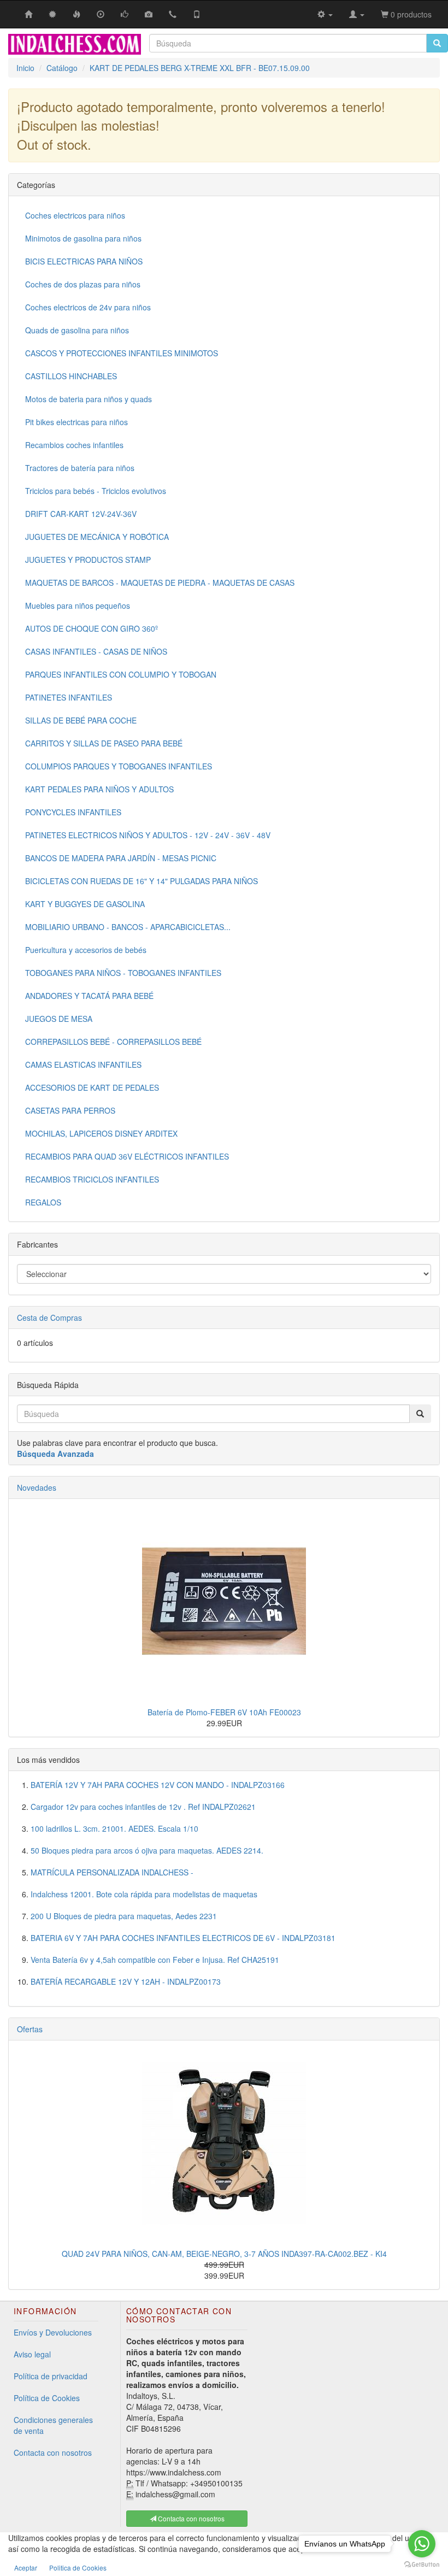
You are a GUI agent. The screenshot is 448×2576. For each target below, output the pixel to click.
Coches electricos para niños (75, 215)
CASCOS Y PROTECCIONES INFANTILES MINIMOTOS (122, 353)
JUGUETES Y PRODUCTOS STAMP (88, 560)
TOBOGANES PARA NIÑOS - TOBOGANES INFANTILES (123, 973)
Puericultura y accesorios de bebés (86, 950)
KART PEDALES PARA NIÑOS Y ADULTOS (99, 789)
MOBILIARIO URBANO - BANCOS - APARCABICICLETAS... (128, 927)
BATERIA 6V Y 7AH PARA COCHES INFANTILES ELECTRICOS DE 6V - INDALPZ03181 (183, 1938)
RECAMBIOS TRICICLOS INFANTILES (92, 1179)
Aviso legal (32, 2354)
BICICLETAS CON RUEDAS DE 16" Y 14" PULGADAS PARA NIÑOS (142, 881)
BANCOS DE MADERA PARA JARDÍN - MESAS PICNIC (121, 858)
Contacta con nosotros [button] (190, 2518)
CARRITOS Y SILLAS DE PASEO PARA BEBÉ (104, 743)
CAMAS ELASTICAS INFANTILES (83, 1064)
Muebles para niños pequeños (78, 605)
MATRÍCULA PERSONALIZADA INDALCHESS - (112, 1872)
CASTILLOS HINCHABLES (71, 376)
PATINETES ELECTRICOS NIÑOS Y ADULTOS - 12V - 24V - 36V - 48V (148, 835)
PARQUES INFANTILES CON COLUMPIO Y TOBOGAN (121, 674)
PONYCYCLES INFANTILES (73, 812)
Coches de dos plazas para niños (83, 284)
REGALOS (43, 1202)
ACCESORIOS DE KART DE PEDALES (92, 1087)
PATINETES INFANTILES (69, 697)
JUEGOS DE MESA (59, 1019)
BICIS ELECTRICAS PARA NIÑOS (84, 261)
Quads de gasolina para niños (77, 330)
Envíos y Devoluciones (53, 2332)
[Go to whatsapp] (422, 2544)
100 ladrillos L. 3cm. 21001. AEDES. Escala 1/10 (114, 1828)
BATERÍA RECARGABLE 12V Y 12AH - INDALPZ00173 (126, 1981)
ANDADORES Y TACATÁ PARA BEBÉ (89, 996)
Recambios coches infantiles (74, 445)
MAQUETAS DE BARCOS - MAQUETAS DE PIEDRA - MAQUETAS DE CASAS (160, 583)
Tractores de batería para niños (80, 468)
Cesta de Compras (49, 1318)
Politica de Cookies (78, 2568)
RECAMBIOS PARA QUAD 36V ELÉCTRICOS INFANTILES (127, 1156)
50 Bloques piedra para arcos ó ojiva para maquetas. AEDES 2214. (147, 1850)
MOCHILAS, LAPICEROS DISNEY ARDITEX (101, 1133)
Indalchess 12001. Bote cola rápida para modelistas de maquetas (144, 1894)
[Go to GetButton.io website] (422, 2565)
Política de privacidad (51, 2376)
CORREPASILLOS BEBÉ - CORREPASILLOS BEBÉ (113, 1042)
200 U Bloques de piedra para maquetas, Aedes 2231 (124, 1916)
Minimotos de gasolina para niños (83, 238)
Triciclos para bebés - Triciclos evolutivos (96, 491)
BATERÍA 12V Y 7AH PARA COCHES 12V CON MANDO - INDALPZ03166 (158, 1785)
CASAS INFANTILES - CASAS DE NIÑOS (96, 651)
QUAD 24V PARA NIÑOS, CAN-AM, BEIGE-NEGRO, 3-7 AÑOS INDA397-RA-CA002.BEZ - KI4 (224, 2254)
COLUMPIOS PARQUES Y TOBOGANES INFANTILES (119, 766)
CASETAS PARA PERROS (70, 1110)
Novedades (37, 1487)
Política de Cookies (47, 2398)
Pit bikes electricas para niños (76, 422)
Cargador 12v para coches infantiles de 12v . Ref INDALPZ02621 (143, 1807)
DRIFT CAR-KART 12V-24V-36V (81, 514)
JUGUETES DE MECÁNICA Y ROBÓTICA (97, 537)
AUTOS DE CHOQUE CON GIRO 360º (92, 628)
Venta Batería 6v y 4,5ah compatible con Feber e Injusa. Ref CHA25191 (155, 1960)
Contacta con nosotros (53, 2453)
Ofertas (30, 2029)
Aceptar (26, 2568)
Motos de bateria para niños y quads (89, 399)
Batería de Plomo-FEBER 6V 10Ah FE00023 (224, 1712)
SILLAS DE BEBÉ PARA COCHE (81, 720)
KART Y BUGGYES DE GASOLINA (85, 904)
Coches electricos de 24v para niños (88, 307)
